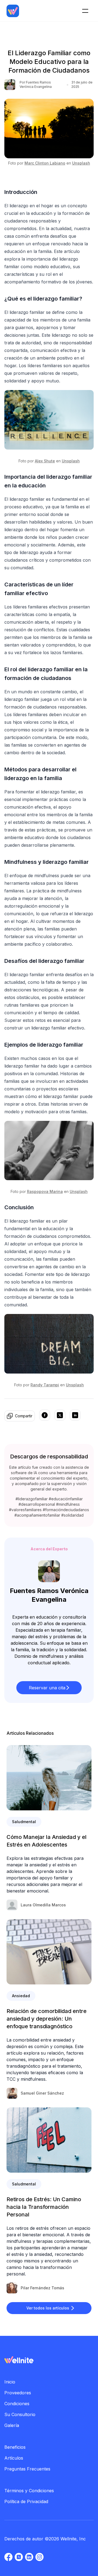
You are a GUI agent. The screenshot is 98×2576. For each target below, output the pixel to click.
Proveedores (18, 2393)
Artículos (14, 2458)
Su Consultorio (20, 2414)
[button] (49, 1688)
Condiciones (17, 2404)
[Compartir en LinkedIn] (75, 1416)
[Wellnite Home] (13, 11)
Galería (12, 2425)
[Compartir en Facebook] (45, 1416)
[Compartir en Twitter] (60, 1416)
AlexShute (45, 461)
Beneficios (15, 2447)
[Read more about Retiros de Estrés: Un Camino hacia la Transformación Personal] (49, 2140)
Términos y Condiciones (29, 2491)
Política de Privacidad (26, 2501)
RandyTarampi (45, 1385)
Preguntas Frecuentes (27, 2469)
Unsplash (81, 163)
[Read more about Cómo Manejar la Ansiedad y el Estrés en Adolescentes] (49, 1778)
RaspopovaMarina (45, 1191)
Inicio (10, 2382)
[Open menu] (85, 11)
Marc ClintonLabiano (45, 163)
